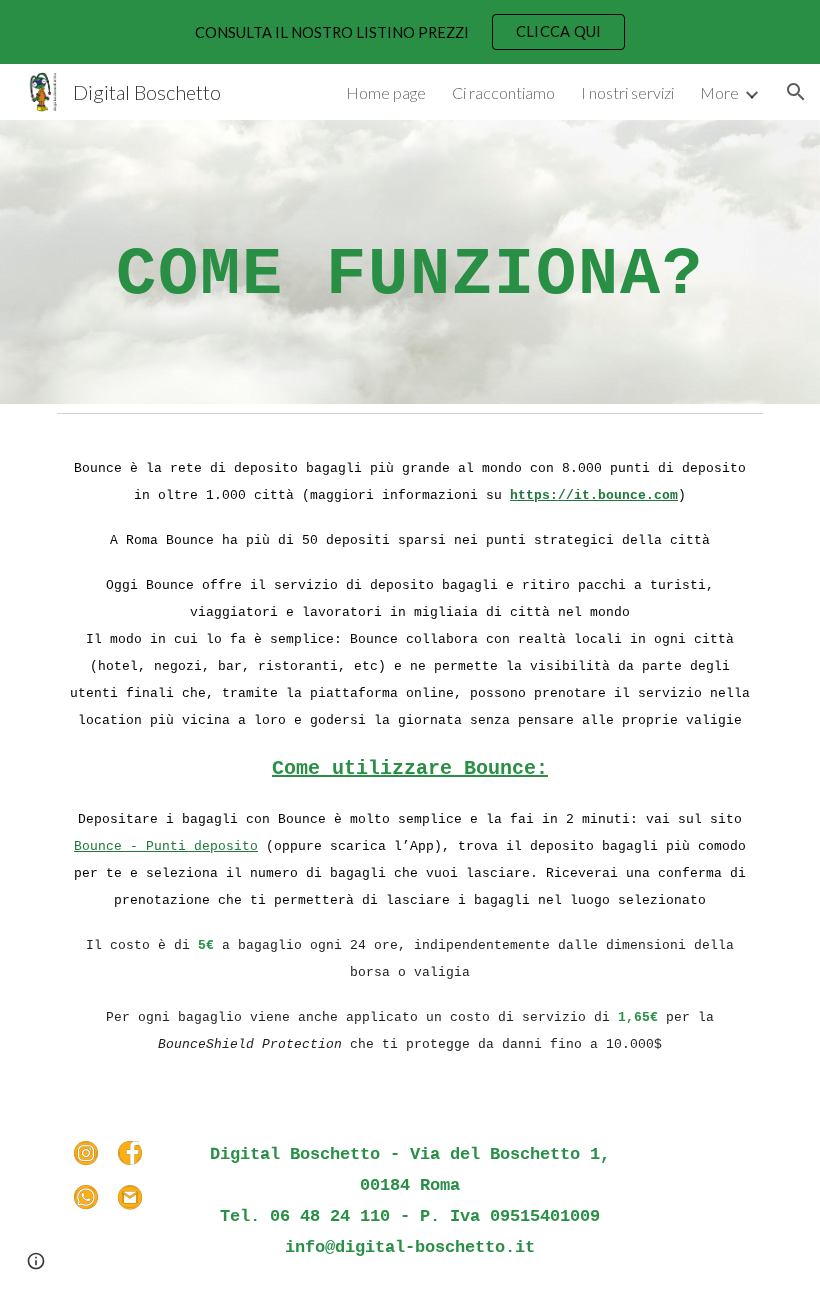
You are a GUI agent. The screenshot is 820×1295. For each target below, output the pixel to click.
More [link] (719, 92)
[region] (410, 32)
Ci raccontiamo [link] (503, 92)
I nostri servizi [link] (627, 92)
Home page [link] (386, 92)
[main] (410, 262)
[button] (796, 92)
